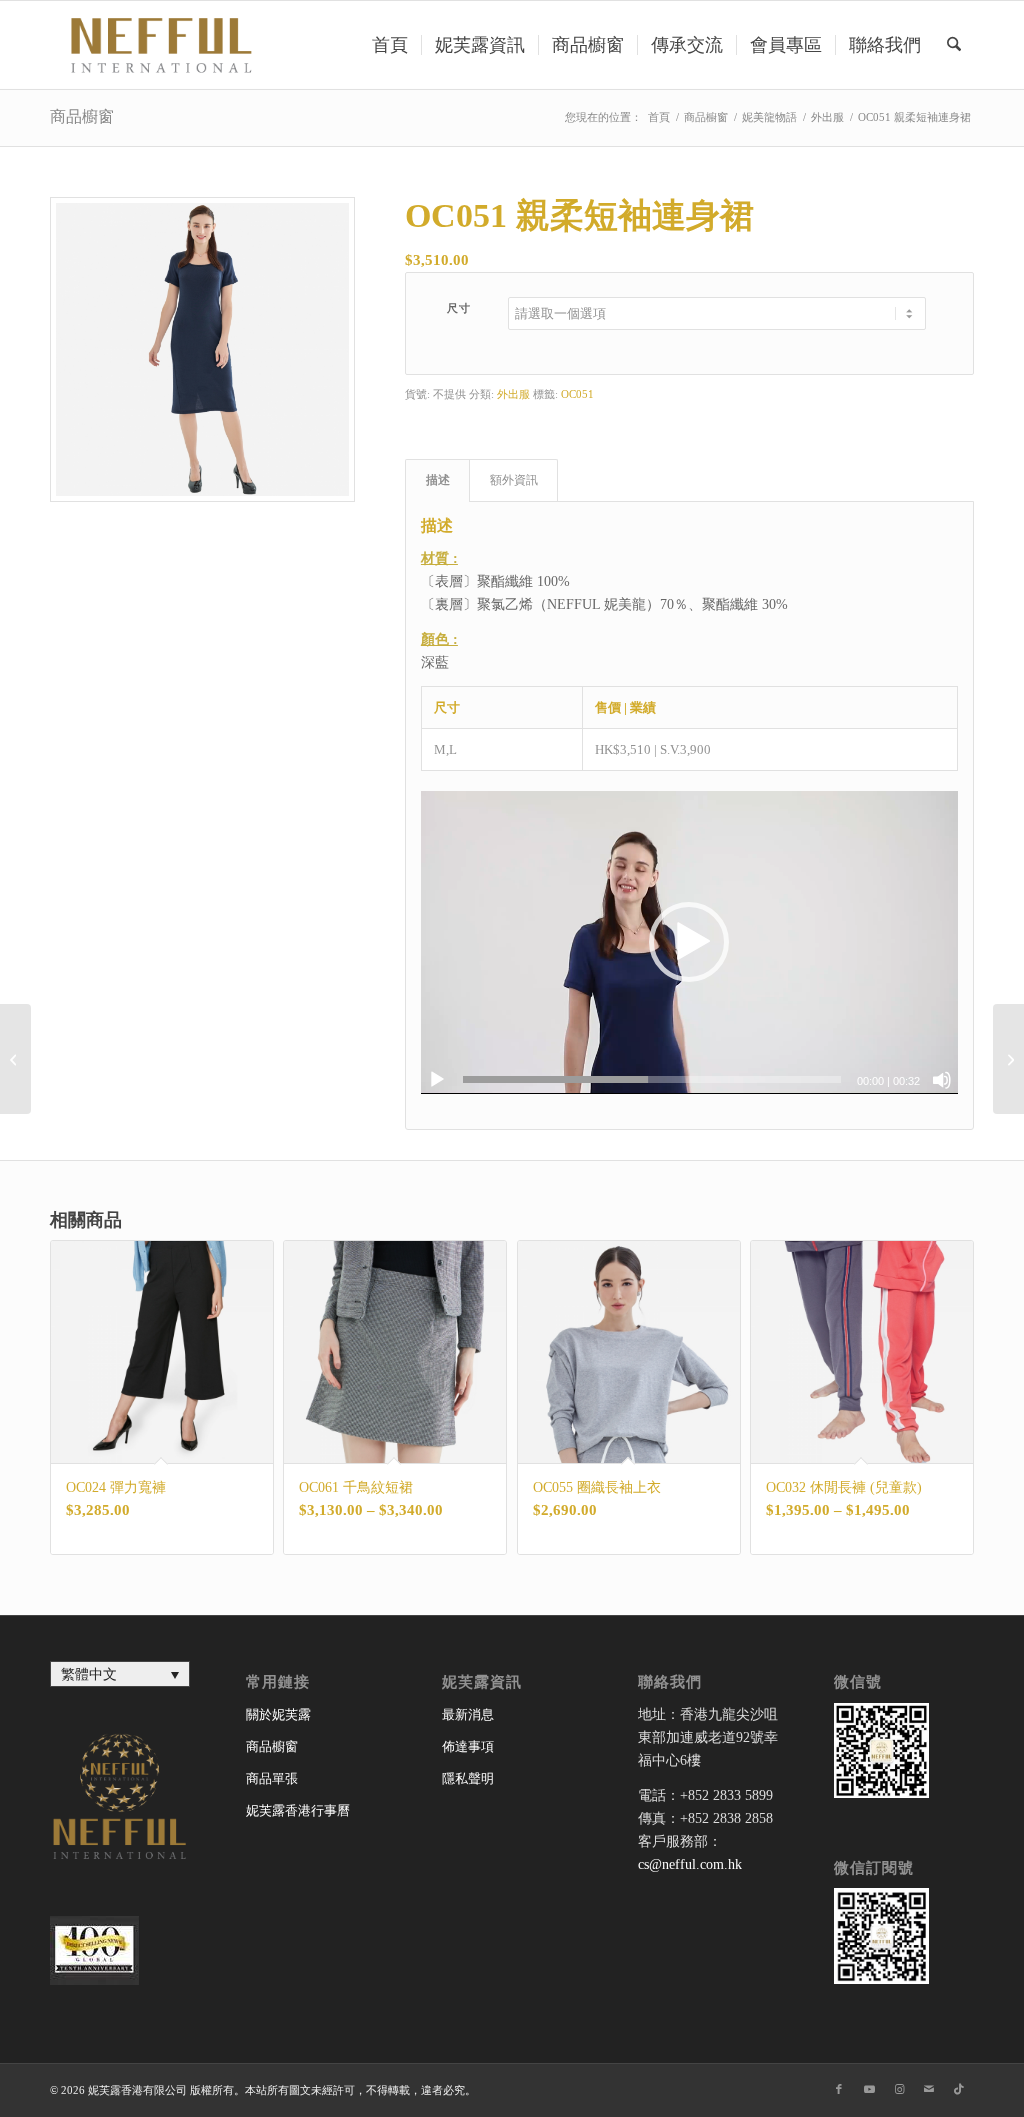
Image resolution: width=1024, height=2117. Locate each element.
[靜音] (942, 1080)
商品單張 (272, 1778)
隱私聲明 (468, 1778)
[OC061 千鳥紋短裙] (1008, 1059)
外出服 (513, 394)
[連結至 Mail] (929, 2089)
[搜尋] (954, 45)
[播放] (437, 1080)
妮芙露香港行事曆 (298, 1810)
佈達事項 (468, 1746)
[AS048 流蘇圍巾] (15, 1059)
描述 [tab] (438, 480)
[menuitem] (390, 45)
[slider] (652, 1079)
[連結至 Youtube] (869, 2089)
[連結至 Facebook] (839, 2089)
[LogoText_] (158, 45)
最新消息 (468, 1714)
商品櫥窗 (82, 116)
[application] (689, 942)
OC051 (577, 394)
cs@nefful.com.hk (690, 1864)
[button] (689, 942)
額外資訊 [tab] (514, 480)
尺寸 (459, 308)
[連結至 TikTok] (959, 2089)
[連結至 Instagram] (899, 2089)
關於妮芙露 (278, 1714)
